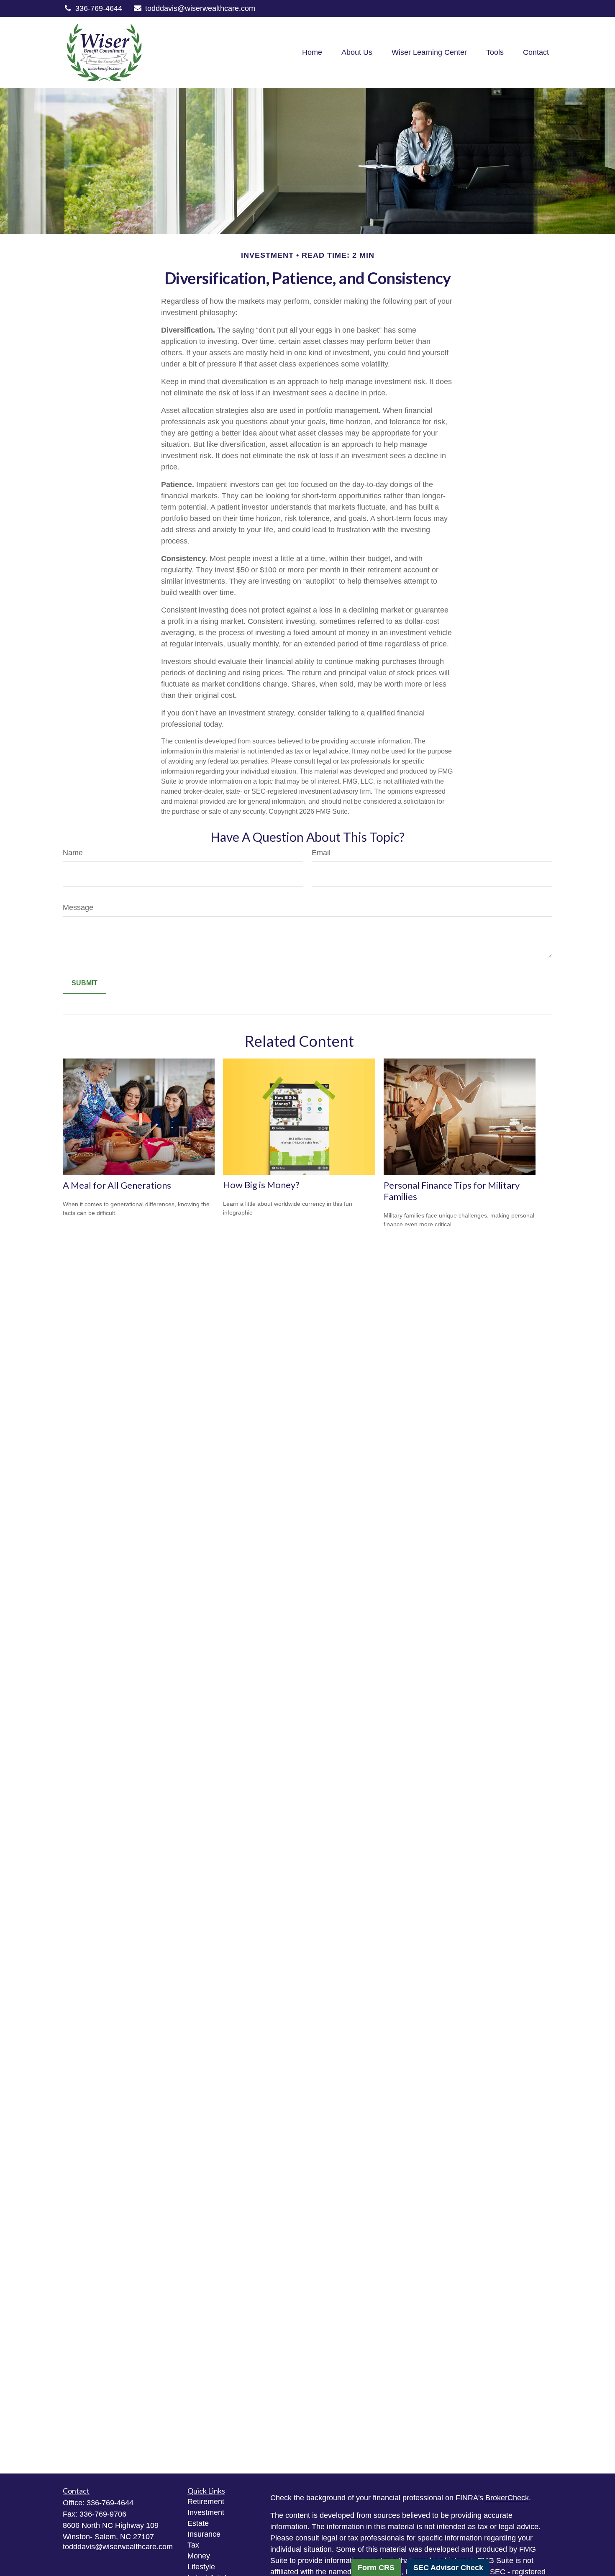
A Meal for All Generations (117, 1185)
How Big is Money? (261, 1185)
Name (73, 853)
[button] (312, 52)
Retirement (206, 2502)
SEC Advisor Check (448, 2568)
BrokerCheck (507, 2498)
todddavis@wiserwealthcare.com (200, 8)
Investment (206, 2512)
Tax (193, 2545)
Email (321, 853)
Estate (198, 2523)
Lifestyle (201, 2567)
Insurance (204, 2534)
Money (199, 2556)
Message (78, 907)
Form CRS (376, 2568)
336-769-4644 (99, 8)
